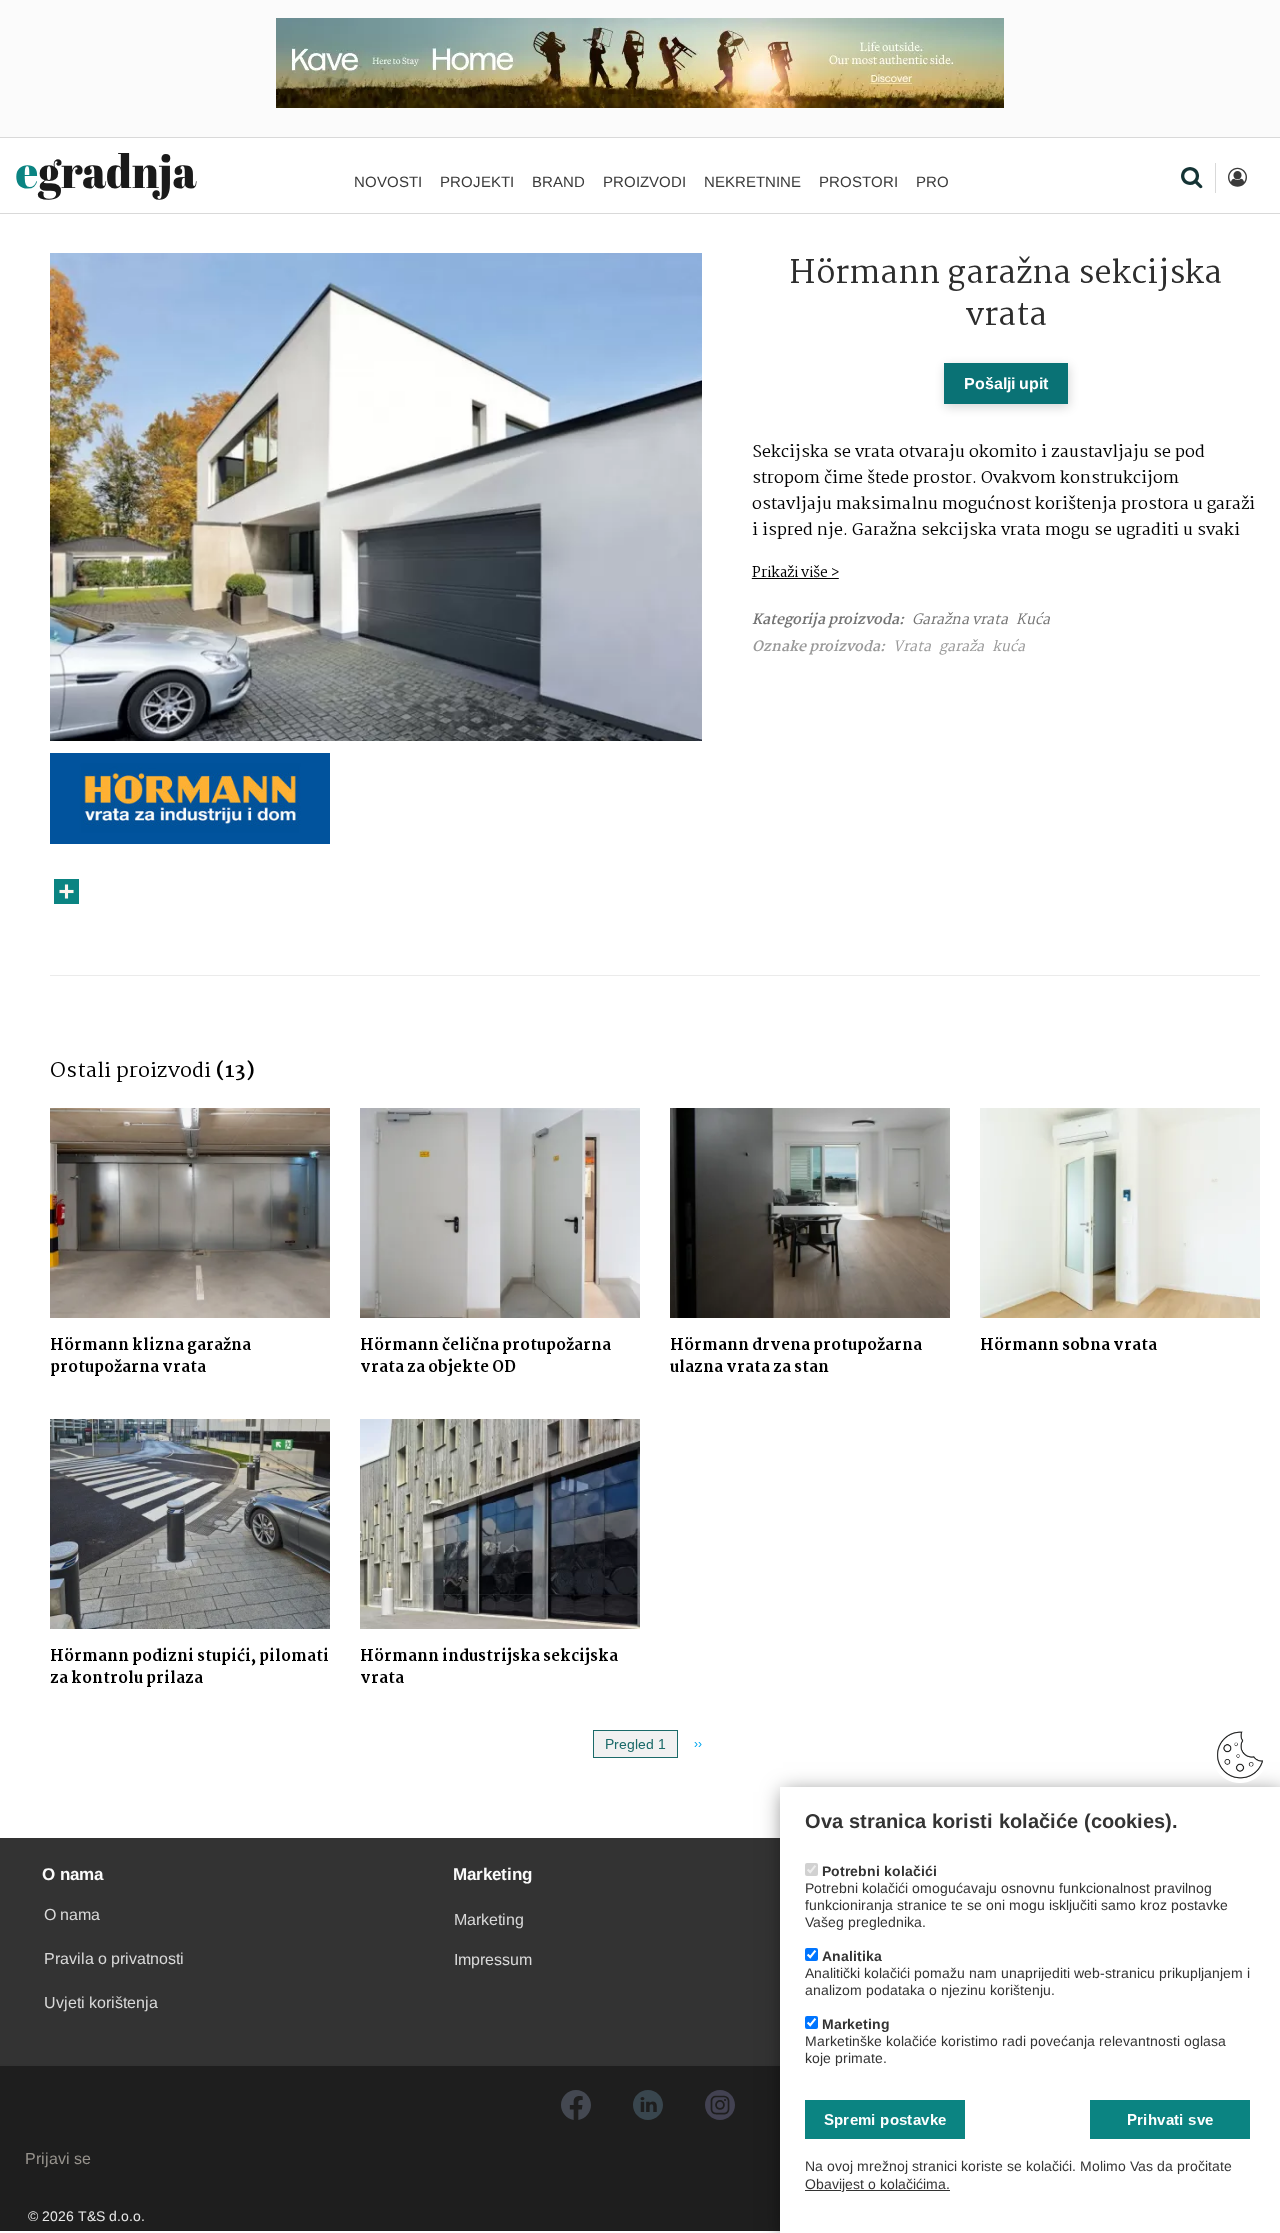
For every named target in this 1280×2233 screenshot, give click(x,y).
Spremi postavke (885, 2119)
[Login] (1237, 178)
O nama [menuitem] (72, 1914)
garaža (961, 647)
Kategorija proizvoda (825, 620)
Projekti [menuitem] (477, 181)
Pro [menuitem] (932, 181)
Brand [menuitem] (558, 181)
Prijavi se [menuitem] (58, 2158)
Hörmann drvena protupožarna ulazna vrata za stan (796, 1356)
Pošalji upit (1006, 383)
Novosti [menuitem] (388, 181)
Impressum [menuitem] (493, 1959)
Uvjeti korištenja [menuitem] (101, 2002)
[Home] (106, 177)
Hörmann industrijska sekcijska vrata (489, 1667)
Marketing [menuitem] (489, 1919)
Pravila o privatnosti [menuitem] (114, 1958)
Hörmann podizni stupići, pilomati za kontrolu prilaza (189, 1667)
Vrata (912, 647)
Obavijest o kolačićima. (877, 2184)
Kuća (1033, 620)
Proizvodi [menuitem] (644, 181)
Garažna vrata (960, 620)
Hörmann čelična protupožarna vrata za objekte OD (485, 1356)
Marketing (856, 2024)
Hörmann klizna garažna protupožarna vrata (150, 1356)
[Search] (1191, 179)
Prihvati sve (1170, 2119)
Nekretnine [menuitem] (752, 181)
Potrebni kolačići (879, 1871)
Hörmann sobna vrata (1068, 1345)
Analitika (852, 1956)
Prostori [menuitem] (858, 181)
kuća (1008, 647)
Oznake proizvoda (816, 647)
